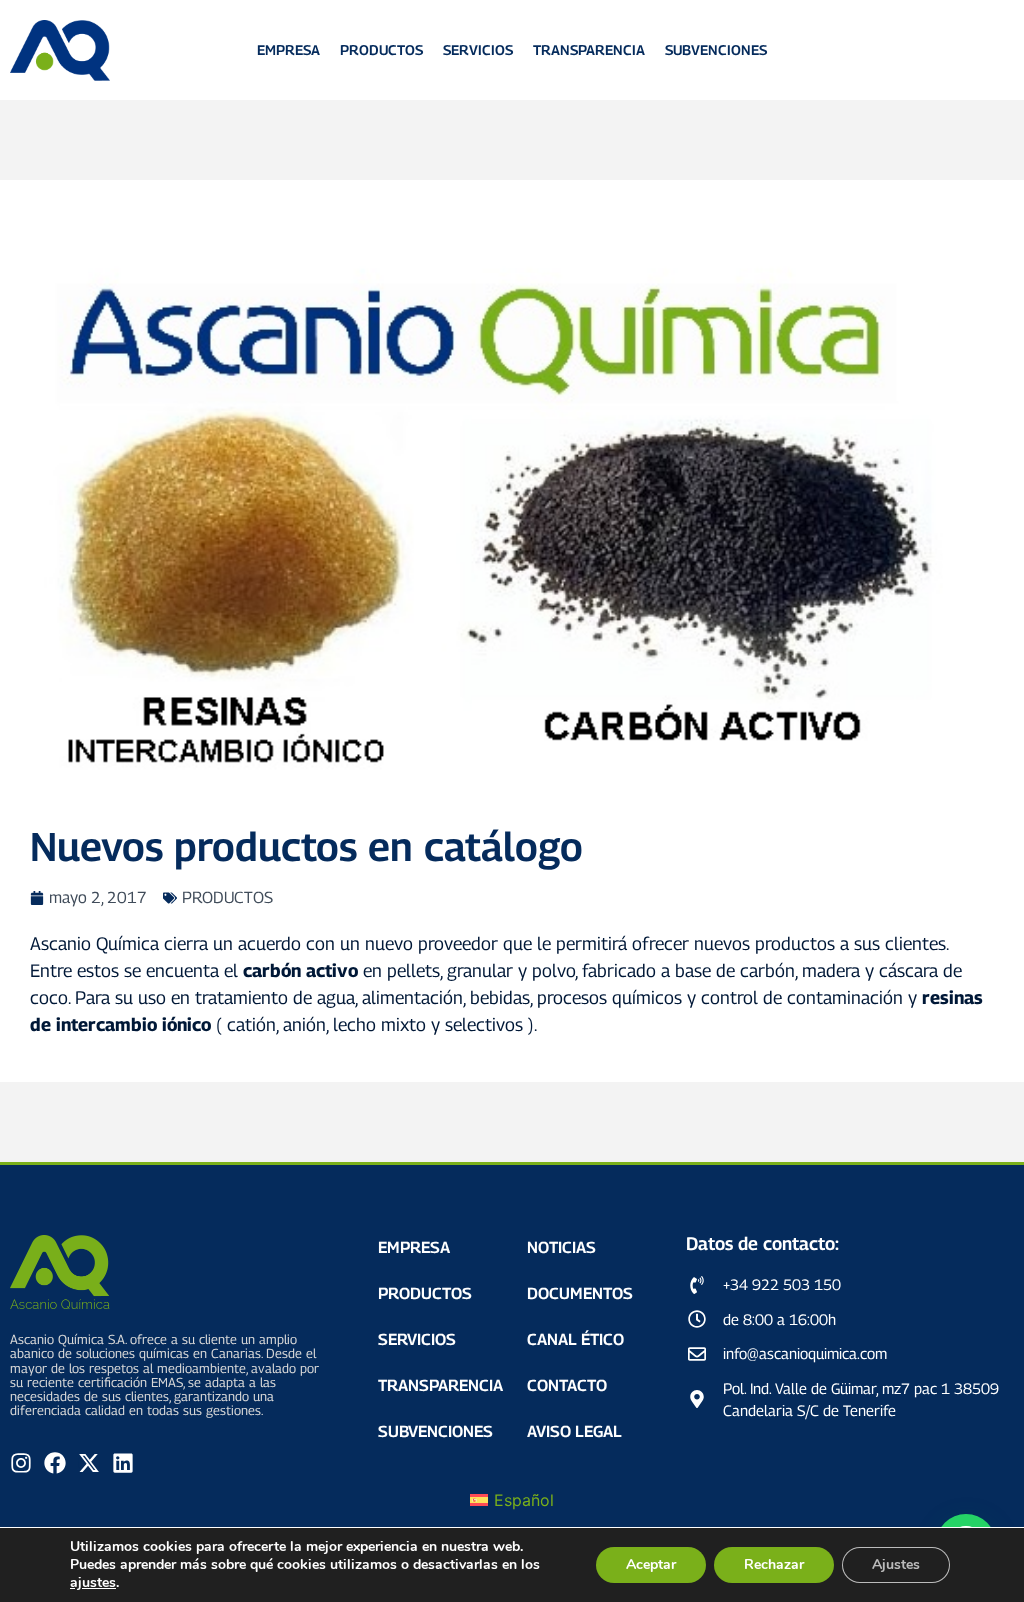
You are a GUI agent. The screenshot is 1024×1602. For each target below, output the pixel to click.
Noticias (561, 1247)
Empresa (288, 49)
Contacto (567, 1385)
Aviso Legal (574, 1431)
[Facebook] (55, 1463)
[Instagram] (21, 1463)
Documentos (580, 1293)
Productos (381, 49)
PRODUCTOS (227, 897)
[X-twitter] (89, 1463)
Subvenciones (716, 49)
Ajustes (896, 1564)
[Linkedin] (123, 1463)
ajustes (93, 1583)
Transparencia (589, 49)
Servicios (478, 49)
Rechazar (774, 1564)
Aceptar (651, 1564)
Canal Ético (575, 1339)
